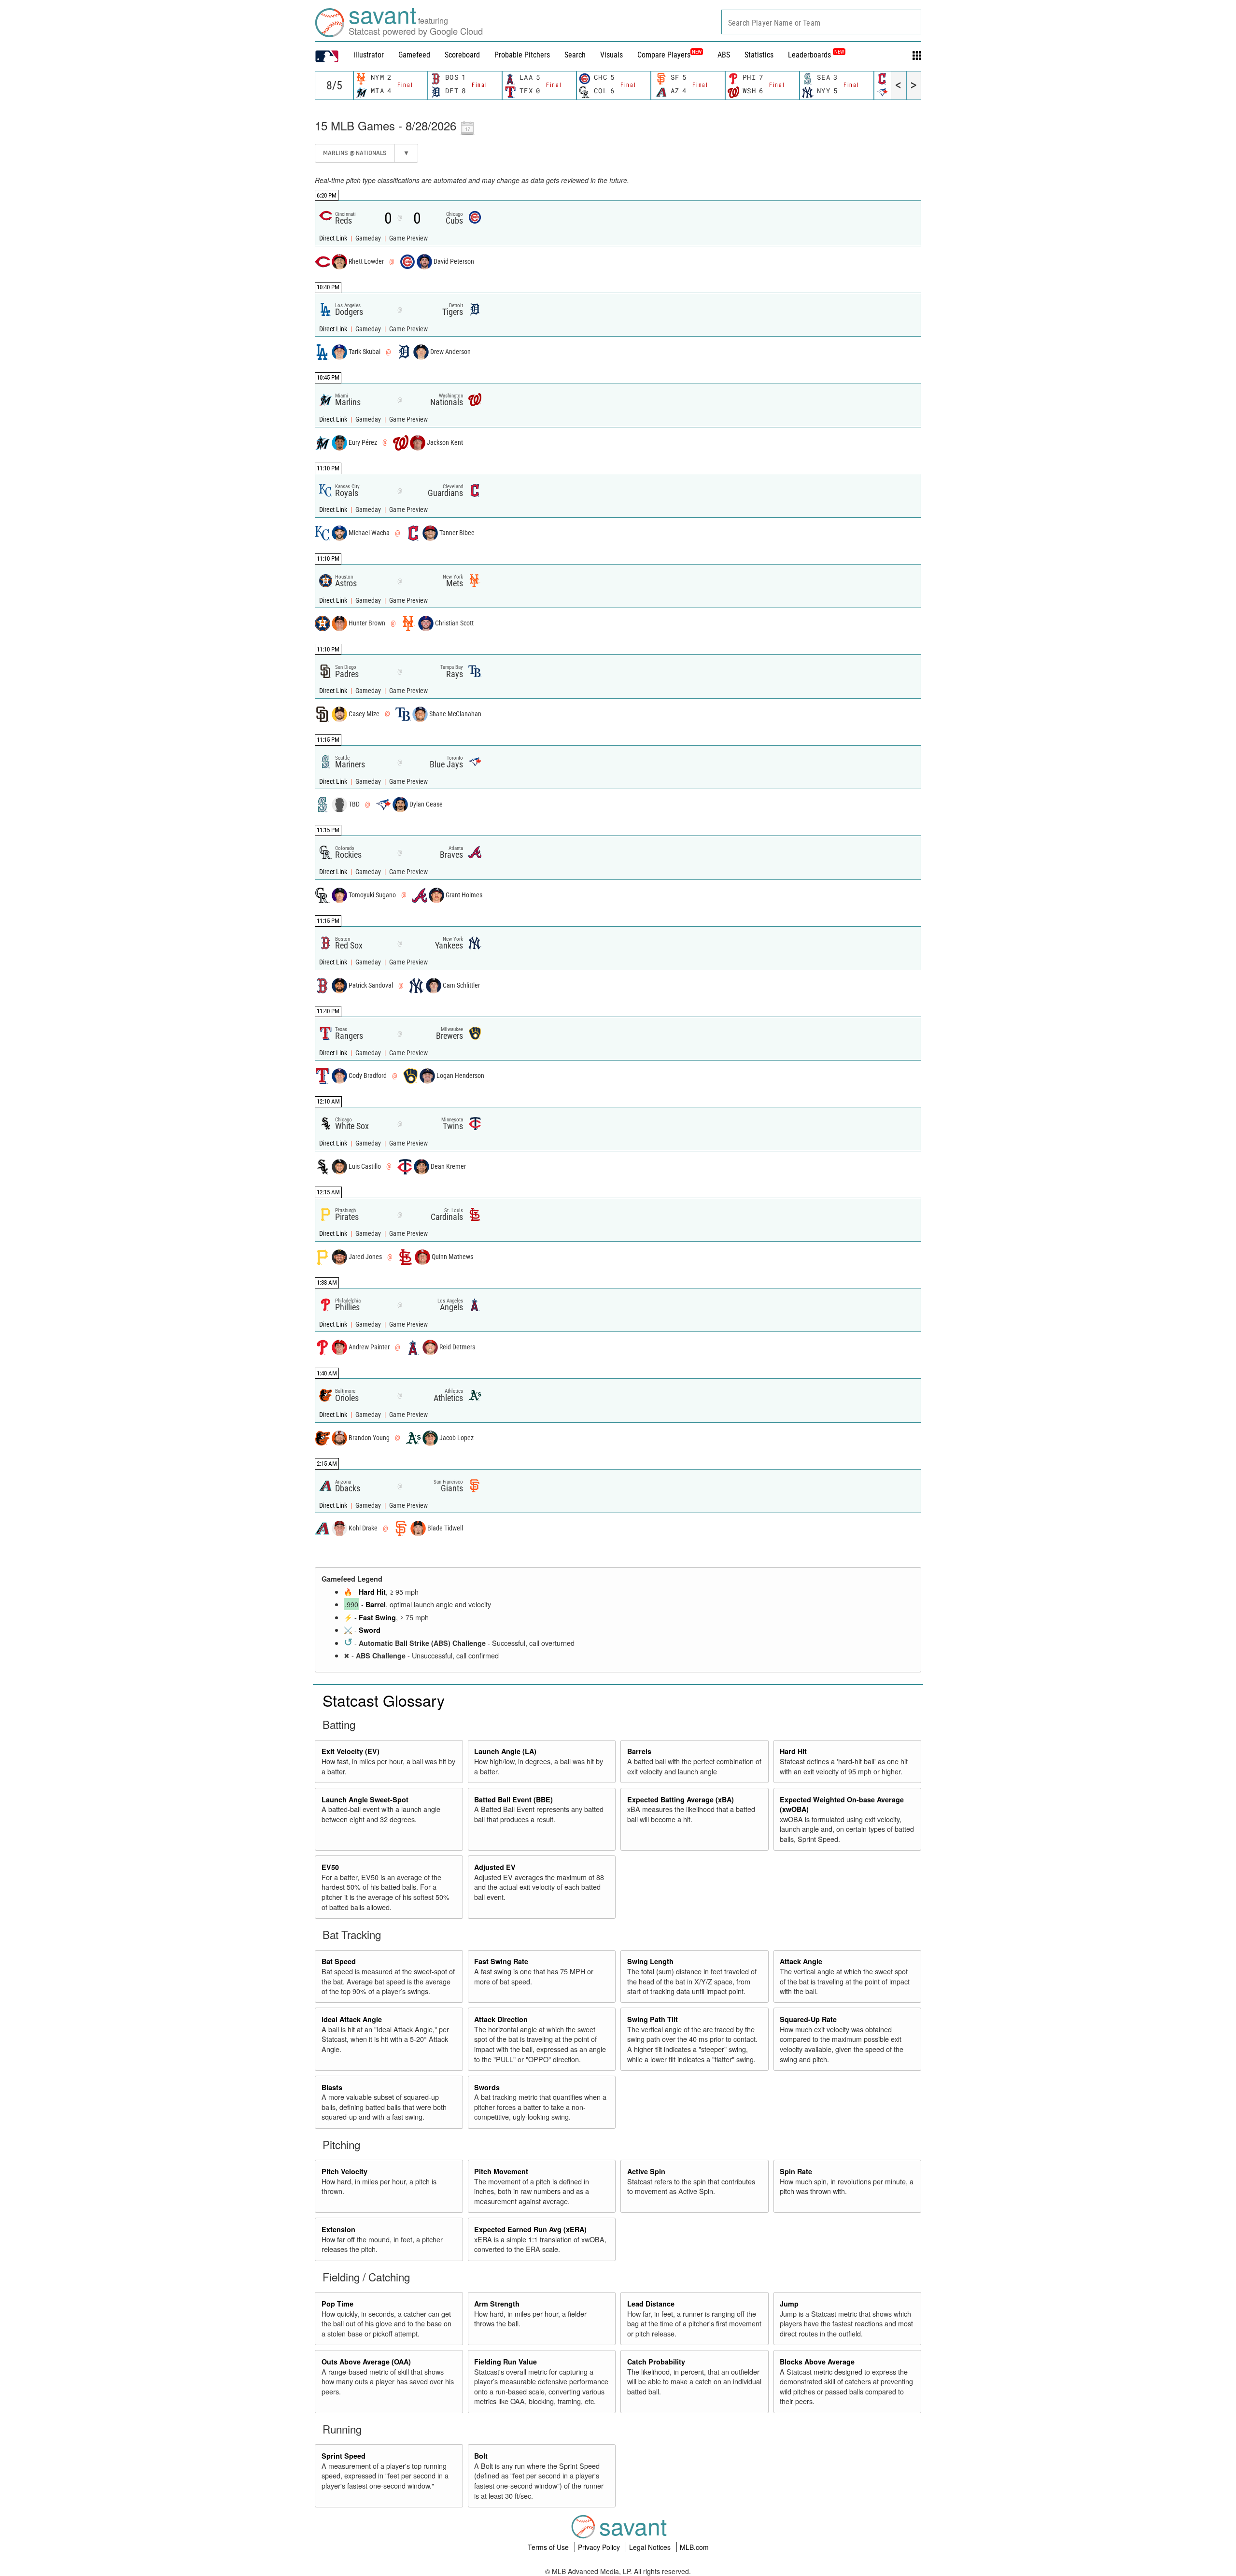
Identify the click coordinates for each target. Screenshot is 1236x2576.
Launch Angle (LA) (505, 1751)
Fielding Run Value (506, 2362)
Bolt (481, 2456)
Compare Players (664, 55)
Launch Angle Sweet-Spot (365, 1799)
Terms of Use (549, 2547)
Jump (789, 2304)
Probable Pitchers (522, 55)
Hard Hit (372, 1592)
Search (575, 55)
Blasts (332, 2087)
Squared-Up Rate (808, 2019)
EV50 (330, 1867)
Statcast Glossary (384, 1700)
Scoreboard (462, 55)
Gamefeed (414, 55)
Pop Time (337, 2304)
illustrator (369, 55)
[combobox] (821, 22)
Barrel (376, 1604)
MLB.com (694, 2547)
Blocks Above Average (817, 2362)
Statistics (759, 55)
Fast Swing (377, 1617)
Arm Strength (497, 2304)
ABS (724, 55)
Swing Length (650, 1961)
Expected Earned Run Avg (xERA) (530, 2229)
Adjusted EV (495, 1867)
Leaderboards (816, 55)
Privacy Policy (600, 2547)
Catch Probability (656, 2362)
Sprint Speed (344, 2456)
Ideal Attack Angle (352, 2019)
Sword (370, 1630)
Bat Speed (339, 1961)
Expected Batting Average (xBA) (681, 1799)
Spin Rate (796, 2171)
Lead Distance (651, 2304)
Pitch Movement (501, 2171)
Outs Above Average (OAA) (366, 2362)
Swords (487, 2087)
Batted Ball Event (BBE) (513, 1799)
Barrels (639, 1751)
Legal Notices (651, 2547)
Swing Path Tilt (653, 2019)
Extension (338, 2229)
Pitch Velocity (344, 2171)
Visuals (611, 55)
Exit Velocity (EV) (351, 1751)
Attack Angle (801, 1961)
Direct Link (334, 238)
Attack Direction (501, 2019)
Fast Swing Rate (501, 1961)
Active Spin (646, 2171)
